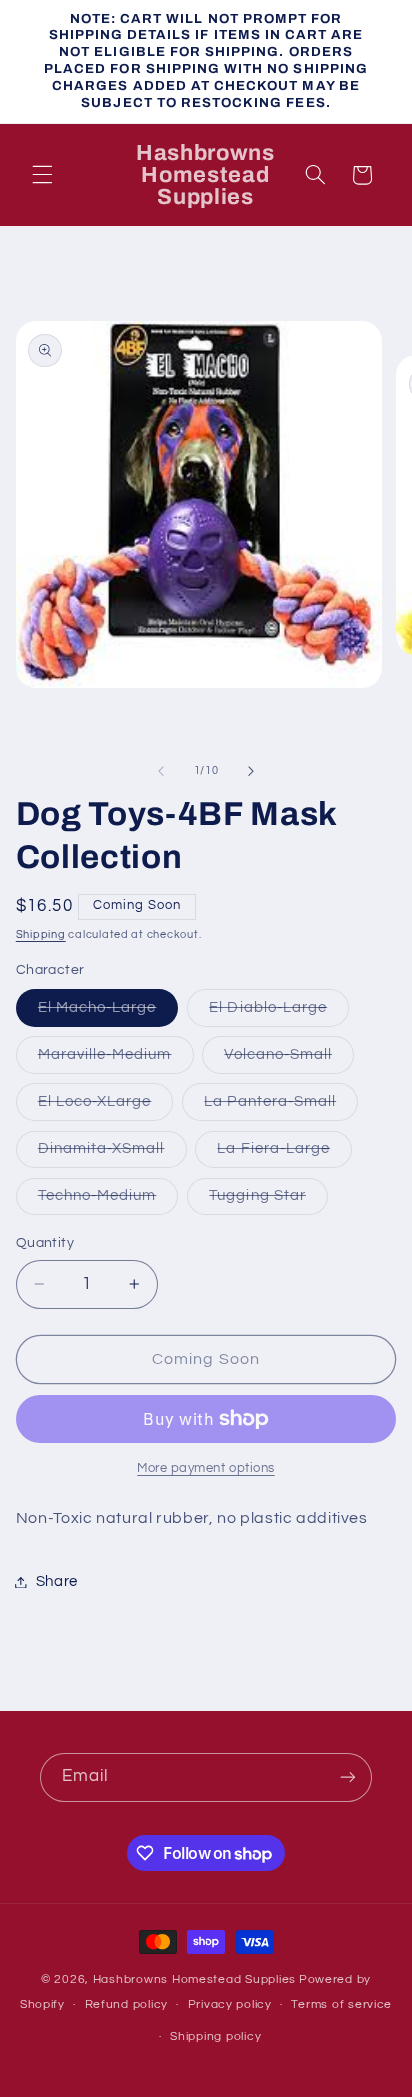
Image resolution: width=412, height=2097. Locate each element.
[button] (42, 175)
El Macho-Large (108, 1013)
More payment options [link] (206, 1468)
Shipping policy (215, 2036)
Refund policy (127, 2004)
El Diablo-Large (279, 1013)
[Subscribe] (348, 1777)
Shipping (41, 934)
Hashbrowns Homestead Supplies (194, 1979)
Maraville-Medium (116, 1060)
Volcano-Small (289, 1060)
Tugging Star (268, 1201)
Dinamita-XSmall (112, 1154)
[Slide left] (161, 771)
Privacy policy (230, 2004)
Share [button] (57, 1581)
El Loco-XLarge (106, 1107)
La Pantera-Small (281, 1107)
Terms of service (341, 2004)
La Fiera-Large (284, 1154)
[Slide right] (251, 771)
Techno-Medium (108, 1201)
